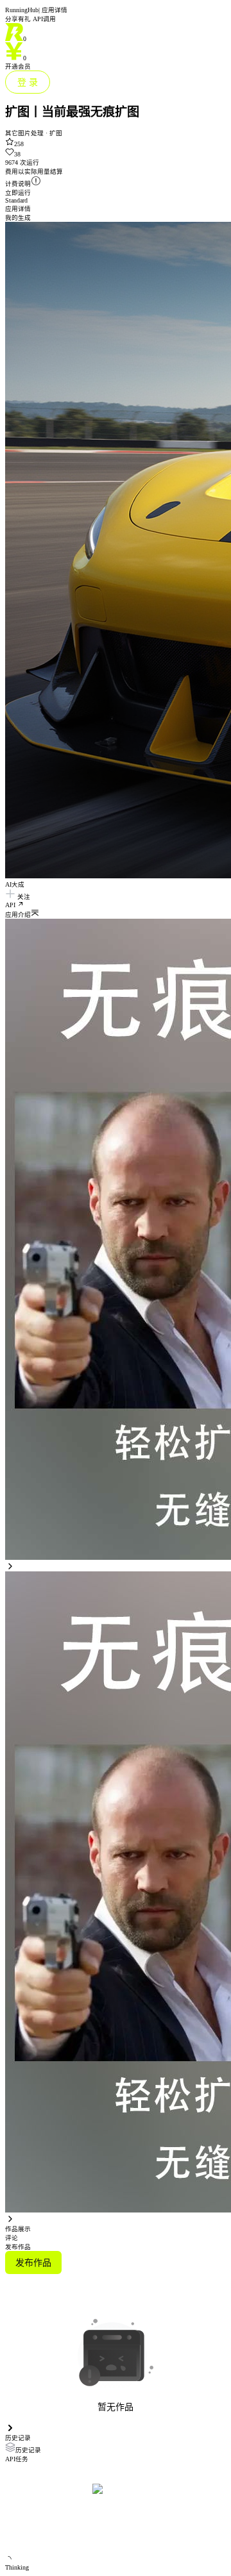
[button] (116, 914)
